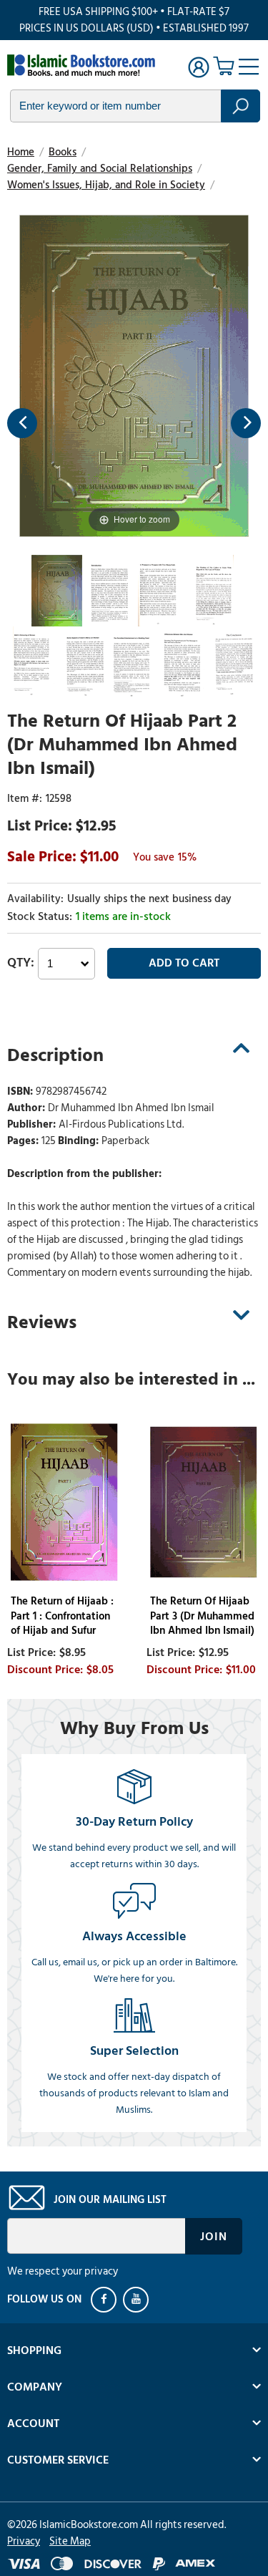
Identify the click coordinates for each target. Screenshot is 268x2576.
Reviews (42, 1322)
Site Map (70, 2541)
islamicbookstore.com (84, 65)
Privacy (24, 2541)
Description (55, 1055)
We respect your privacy (63, 2271)
